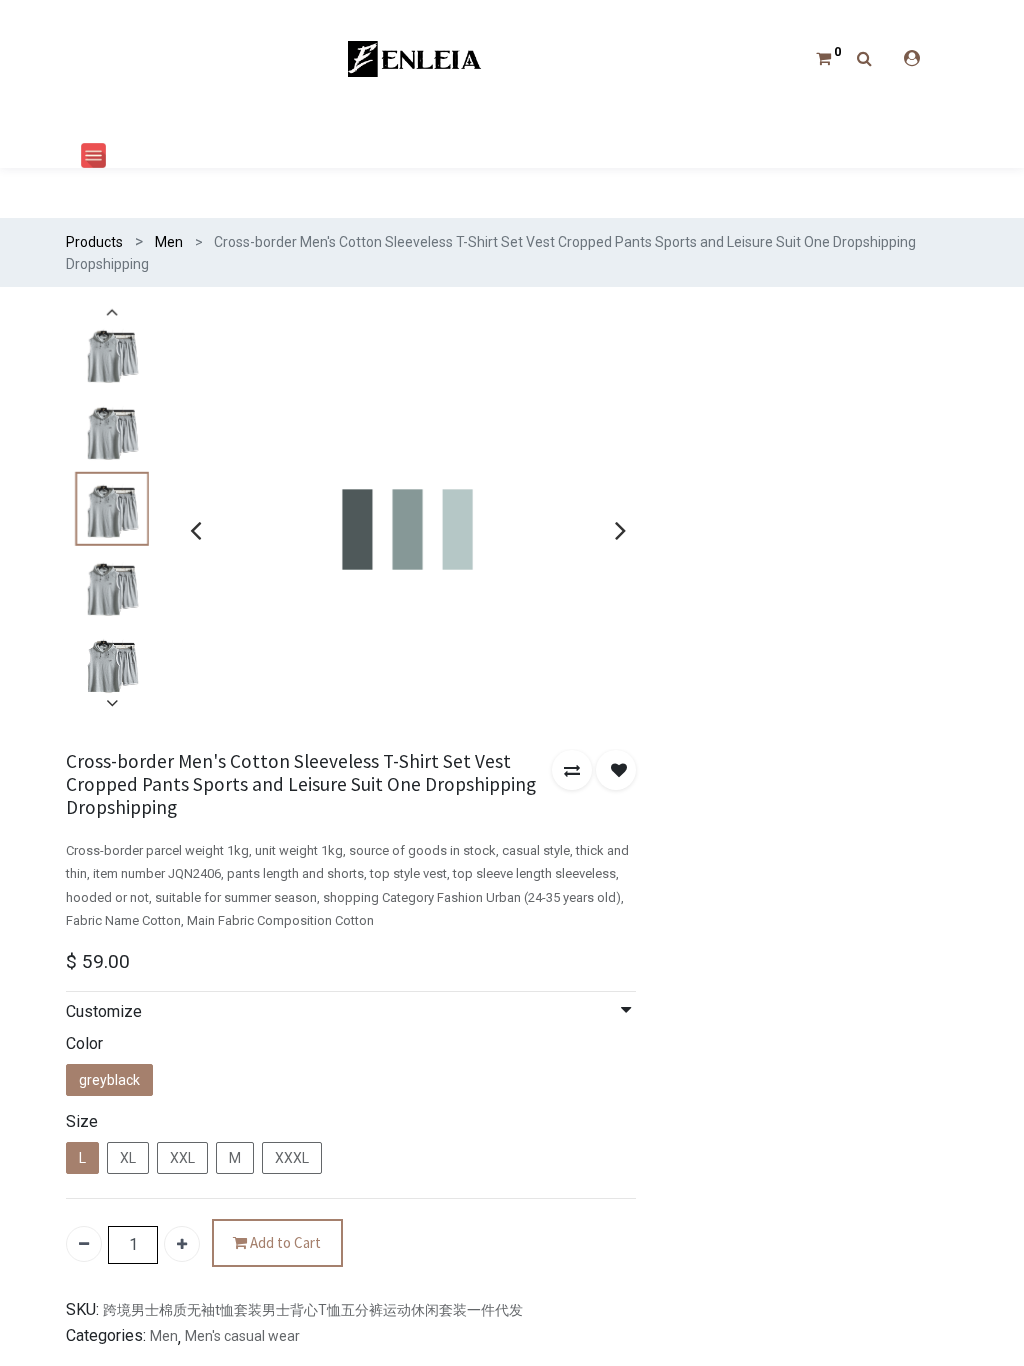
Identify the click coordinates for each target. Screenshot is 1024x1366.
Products (94, 242)
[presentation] (195, 530)
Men (169, 242)
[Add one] (182, 1244)
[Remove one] (84, 1244)
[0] (823, 58)
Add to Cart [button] (284, 1242)
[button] (572, 770)
